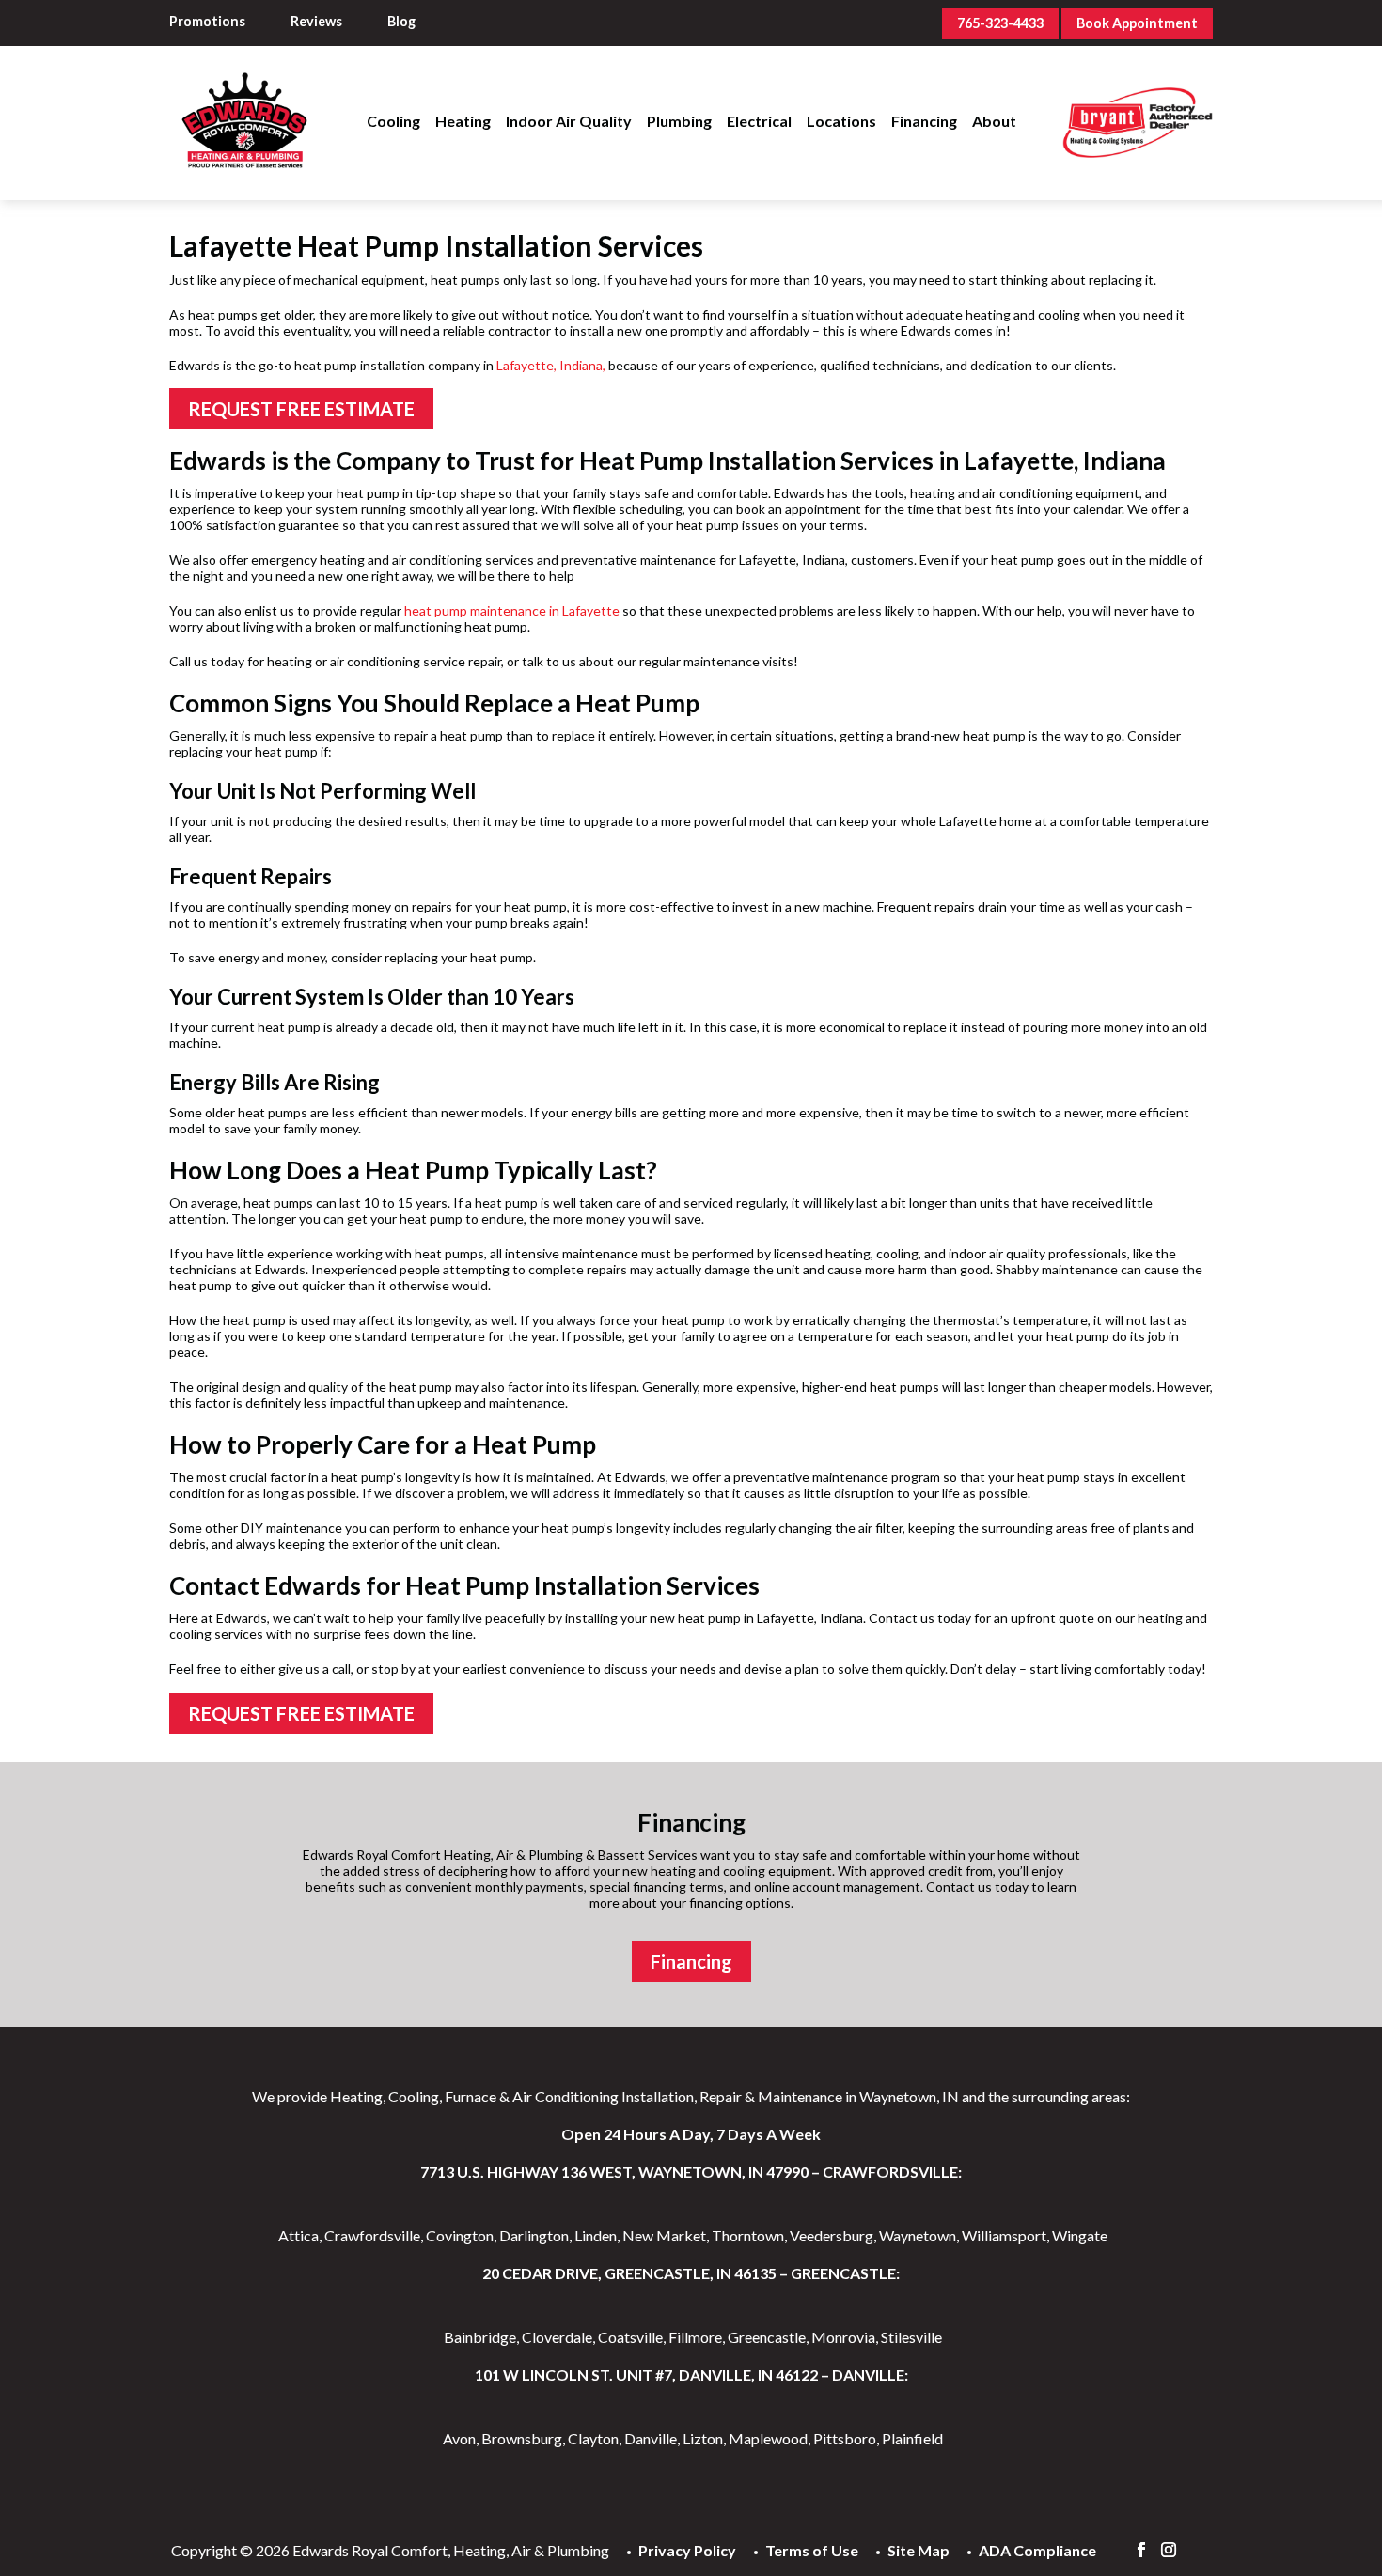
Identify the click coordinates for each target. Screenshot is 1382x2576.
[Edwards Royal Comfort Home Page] (244, 77)
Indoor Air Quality (569, 121)
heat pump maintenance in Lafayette (512, 610)
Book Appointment (1137, 23)
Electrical (759, 121)
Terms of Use (812, 2550)
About (994, 121)
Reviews (316, 21)
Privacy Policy (687, 2550)
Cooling (393, 121)
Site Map (919, 2550)
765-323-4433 (1000, 23)
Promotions (207, 21)
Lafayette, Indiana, (551, 365)
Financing (924, 121)
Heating (463, 121)
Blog (401, 21)
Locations (841, 121)
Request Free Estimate (301, 409)
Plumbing (679, 121)
